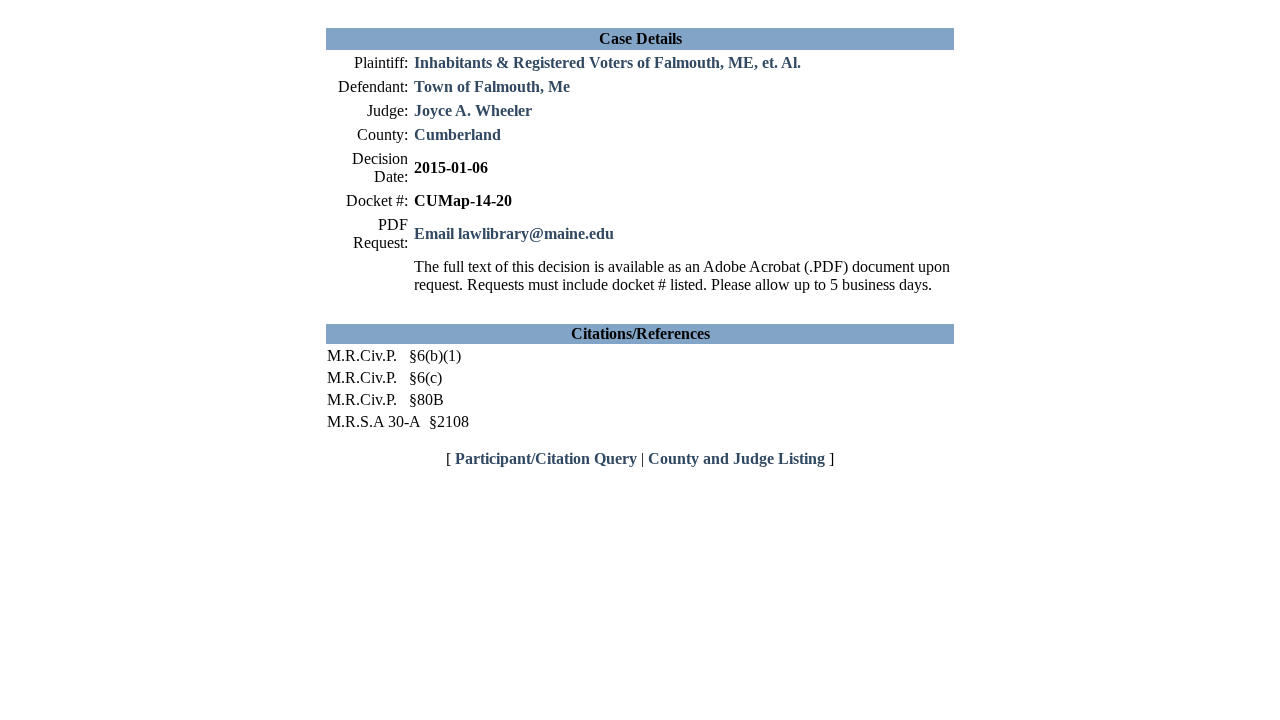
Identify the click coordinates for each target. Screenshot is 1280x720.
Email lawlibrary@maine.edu (514, 233)
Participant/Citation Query (546, 458)
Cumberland (457, 134)
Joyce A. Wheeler (473, 110)
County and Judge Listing (736, 458)
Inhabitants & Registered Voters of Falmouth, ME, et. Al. (607, 62)
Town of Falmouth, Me (492, 86)
